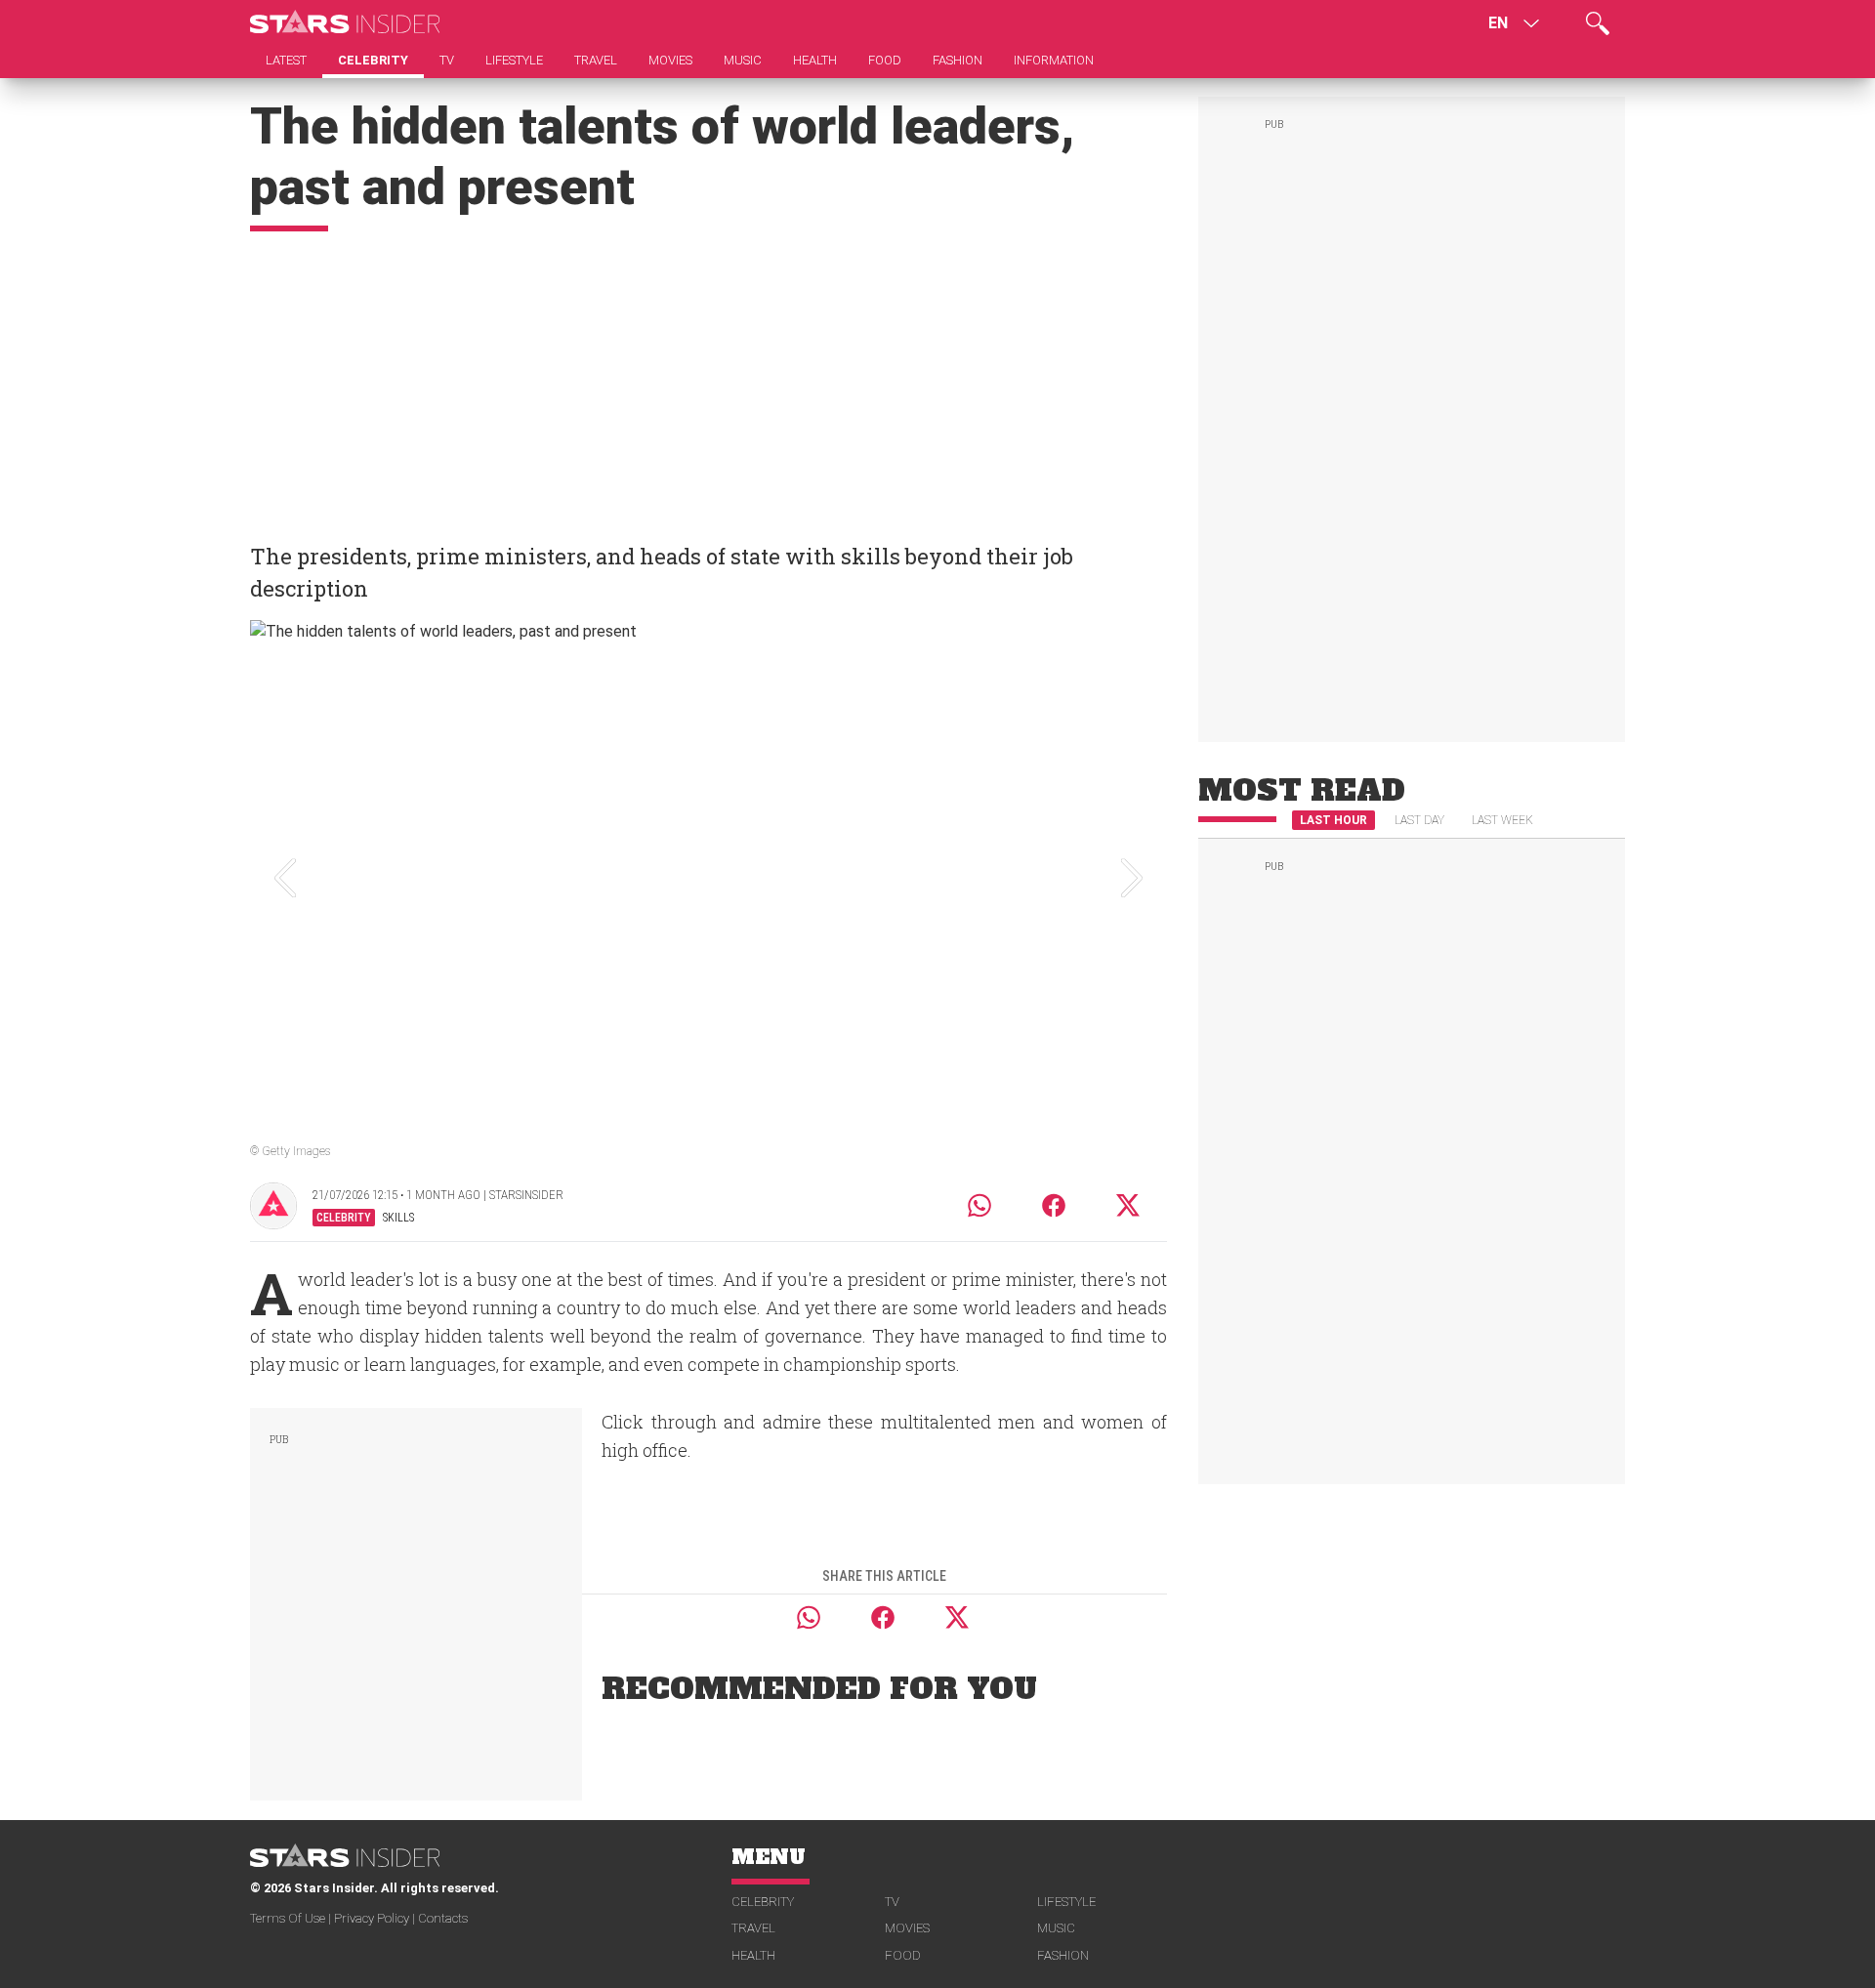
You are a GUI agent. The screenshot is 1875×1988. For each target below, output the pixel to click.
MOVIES (907, 1928)
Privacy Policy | (376, 1918)
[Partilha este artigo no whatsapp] (979, 1205)
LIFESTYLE (1066, 1902)
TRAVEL (753, 1928)
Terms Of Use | (292, 1918)
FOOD (903, 1955)
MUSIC (1056, 1928)
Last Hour (1333, 820)
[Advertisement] (708, 378)
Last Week (1502, 820)
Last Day (1419, 820)
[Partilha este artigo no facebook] (1054, 1205)
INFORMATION (1054, 60)
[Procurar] (1598, 23)
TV (892, 1902)
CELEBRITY (763, 1902)
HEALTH (753, 1955)
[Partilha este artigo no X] (1129, 1205)
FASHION (1063, 1955)
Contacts (443, 1918)
